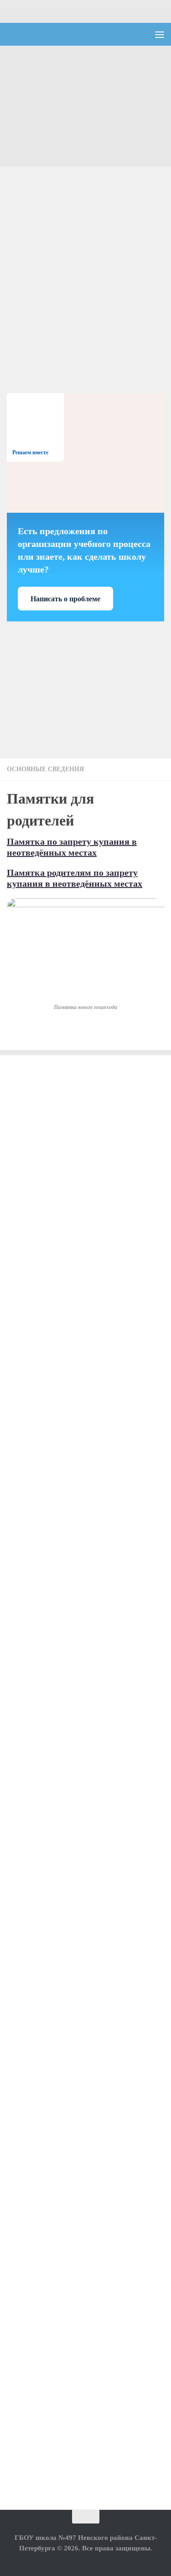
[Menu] (160, 34)
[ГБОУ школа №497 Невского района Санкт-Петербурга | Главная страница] (67, 34)
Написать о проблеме (65, 599)
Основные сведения (45, 769)
